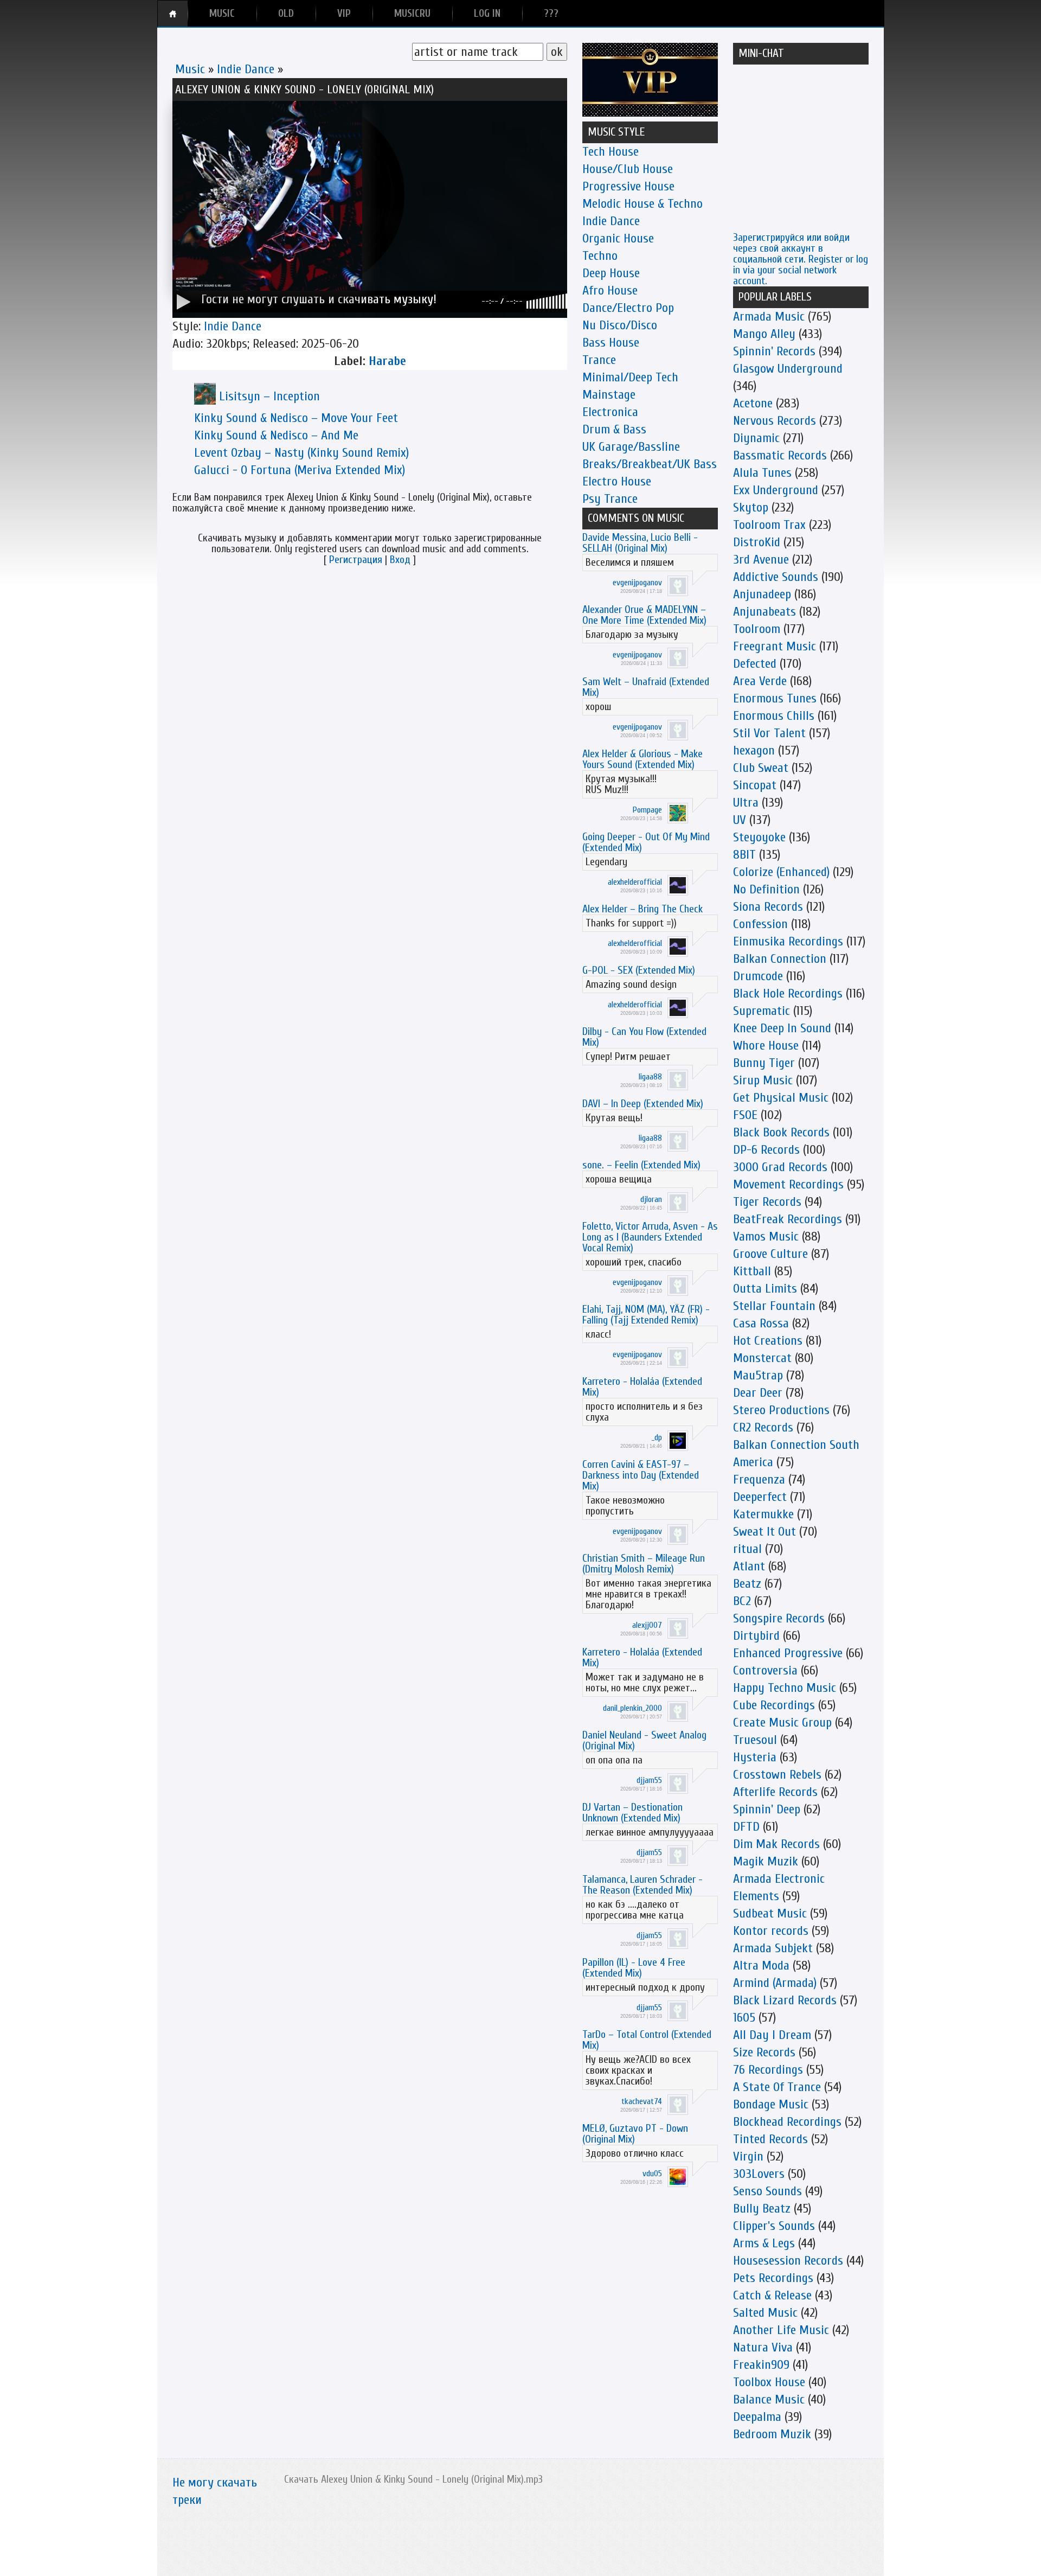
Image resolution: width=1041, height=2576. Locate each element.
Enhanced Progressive (788, 1653)
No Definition (766, 889)
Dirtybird (756, 1636)
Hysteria (755, 1757)
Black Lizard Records (785, 2000)
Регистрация (356, 560)
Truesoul (755, 1740)
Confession (760, 924)
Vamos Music (766, 1236)
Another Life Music (781, 2330)
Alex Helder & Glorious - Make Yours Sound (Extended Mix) (642, 759)
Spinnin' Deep (767, 1809)
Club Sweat (761, 768)
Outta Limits (765, 1289)
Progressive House (628, 186)
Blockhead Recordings (787, 2122)
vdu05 (652, 2174)
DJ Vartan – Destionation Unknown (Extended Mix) (632, 1813)
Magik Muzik (766, 1861)
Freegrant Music (775, 646)
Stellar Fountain (774, 1306)
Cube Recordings (774, 1705)
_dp (657, 1437)
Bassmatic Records (780, 455)
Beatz (747, 1584)
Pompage (647, 810)
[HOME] (173, 14)
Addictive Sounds (776, 577)
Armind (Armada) (775, 1983)
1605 (744, 2018)
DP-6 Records (766, 1150)
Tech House (611, 152)
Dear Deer (758, 1393)
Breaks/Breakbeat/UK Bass (650, 464)
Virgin (748, 2156)
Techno (600, 256)
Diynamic (756, 438)
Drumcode (758, 976)
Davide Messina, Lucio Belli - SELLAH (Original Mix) (640, 543)
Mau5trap (758, 1375)
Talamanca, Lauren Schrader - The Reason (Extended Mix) (642, 1885)
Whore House (766, 1046)
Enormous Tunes (775, 698)
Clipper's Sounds (774, 2226)
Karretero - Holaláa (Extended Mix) (642, 1387)
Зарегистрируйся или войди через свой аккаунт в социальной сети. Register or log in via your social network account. (801, 259)
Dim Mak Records (776, 1844)
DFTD (746, 1827)
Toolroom (757, 629)
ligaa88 (650, 1077)
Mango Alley (764, 334)
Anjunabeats (764, 612)
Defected (755, 664)
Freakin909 (761, 2365)
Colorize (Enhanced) (781, 872)
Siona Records (768, 907)
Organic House (618, 238)
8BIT (744, 855)
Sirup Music (763, 1080)
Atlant (749, 1566)
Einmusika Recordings (788, 941)
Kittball (752, 1271)
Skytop (751, 507)
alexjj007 (647, 1625)
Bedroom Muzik (772, 2434)
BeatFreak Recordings (788, 1219)
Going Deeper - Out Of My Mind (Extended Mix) (646, 842)
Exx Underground (776, 490)
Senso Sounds (767, 2191)
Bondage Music (771, 2104)
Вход (400, 560)
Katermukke (763, 1514)
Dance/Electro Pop (628, 308)
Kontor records (771, 1931)
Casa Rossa (761, 1323)
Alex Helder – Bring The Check (642, 909)
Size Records (764, 2052)
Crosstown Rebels (777, 1775)
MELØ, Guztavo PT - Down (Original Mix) (635, 2134)
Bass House (611, 343)
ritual (747, 1549)
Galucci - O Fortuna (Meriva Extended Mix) (300, 470)
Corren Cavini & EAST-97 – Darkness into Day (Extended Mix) (641, 1475)
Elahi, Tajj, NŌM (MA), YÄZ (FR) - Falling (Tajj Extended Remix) (646, 1315)
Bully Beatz (762, 2209)
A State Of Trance (777, 2087)
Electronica (610, 412)
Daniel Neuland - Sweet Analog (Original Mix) (644, 1740)
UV (740, 820)
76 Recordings (768, 2070)
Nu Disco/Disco (620, 325)
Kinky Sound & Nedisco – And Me (276, 435)
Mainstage (609, 395)
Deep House (611, 273)
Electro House (617, 481)
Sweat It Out (764, 1532)
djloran (651, 1199)
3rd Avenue (761, 560)
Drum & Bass (614, 429)
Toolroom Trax (769, 525)
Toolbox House (769, 2382)
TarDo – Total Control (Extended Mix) (647, 2040)
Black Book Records (781, 1132)
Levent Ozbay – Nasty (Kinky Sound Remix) (301, 453)
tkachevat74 (642, 2101)
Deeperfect (760, 1497)
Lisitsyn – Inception (269, 396)
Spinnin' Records (774, 351)
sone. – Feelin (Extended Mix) (641, 1165)
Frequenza (759, 1479)
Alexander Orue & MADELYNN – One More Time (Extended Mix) (644, 615)
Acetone (753, 403)
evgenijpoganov (637, 583)
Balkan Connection (780, 959)
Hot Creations (768, 1341)
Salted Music (765, 2313)
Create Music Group (782, 1722)
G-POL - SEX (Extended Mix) (639, 970)
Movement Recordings (788, 1184)
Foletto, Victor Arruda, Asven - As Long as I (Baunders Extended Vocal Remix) (650, 1237)
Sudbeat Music (770, 1913)
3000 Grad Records (780, 1167)
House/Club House (628, 169)
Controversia (765, 1670)
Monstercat (762, 1358)
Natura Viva (763, 2347)
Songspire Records (779, 1618)
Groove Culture (770, 1254)
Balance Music (769, 2399)
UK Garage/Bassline (631, 447)
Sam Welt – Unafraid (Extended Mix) (646, 687)
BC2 (742, 1601)
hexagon (754, 750)
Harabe (387, 361)
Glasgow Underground (788, 369)
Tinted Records (770, 2139)
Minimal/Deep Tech (630, 377)
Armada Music (769, 317)
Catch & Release (772, 2295)
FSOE (745, 1115)
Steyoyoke (759, 837)
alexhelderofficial (635, 882)
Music (190, 69)
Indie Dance (246, 69)
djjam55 (649, 1780)
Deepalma (757, 2417)
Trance (599, 360)
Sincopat (755, 785)
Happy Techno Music (785, 1688)
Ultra (746, 803)
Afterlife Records (775, 1792)
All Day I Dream (772, 2035)
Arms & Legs (764, 2243)
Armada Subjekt (773, 1948)
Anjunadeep (762, 594)
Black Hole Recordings (788, 993)
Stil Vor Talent (769, 733)
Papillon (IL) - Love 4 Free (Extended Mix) (634, 1968)
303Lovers (759, 2174)
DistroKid (757, 542)
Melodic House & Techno (642, 204)
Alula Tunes (762, 473)
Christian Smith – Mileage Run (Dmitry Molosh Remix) (644, 1564)
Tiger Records (767, 1202)
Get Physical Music (781, 1098)
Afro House (610, 290)
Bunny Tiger (764, 1063)
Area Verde (760, 681)
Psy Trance (610, 499)
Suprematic (762, 1011)
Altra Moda (761, 1965)
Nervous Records (775, 421)
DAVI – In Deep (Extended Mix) (643, 1104)
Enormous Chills (774, 716)
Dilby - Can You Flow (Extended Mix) (644, 1037)
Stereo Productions (781, 1410)
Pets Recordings (773, 2278)
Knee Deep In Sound (782, 1028)
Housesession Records (788, 2261)
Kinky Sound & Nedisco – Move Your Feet (296, 418)
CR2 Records (763, 1427)
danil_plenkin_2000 (632, 1708)
